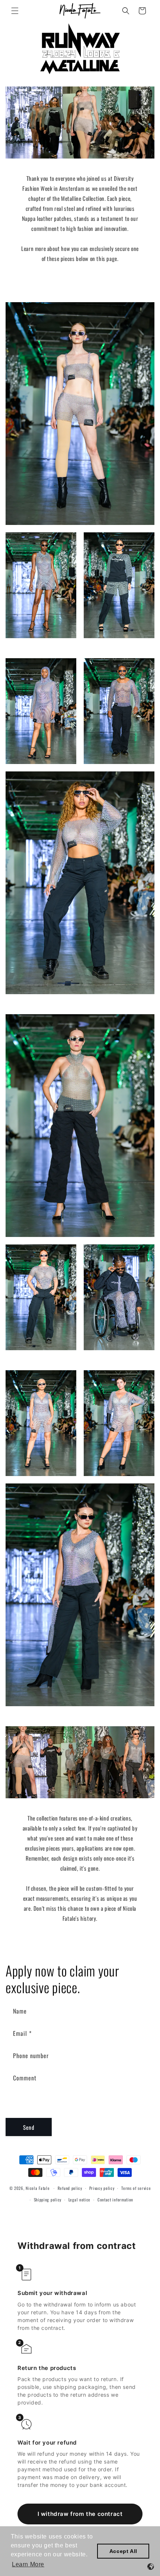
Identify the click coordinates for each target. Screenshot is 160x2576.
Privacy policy (102, 2188)
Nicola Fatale (38, 2188)
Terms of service (136, 2188)
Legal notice (79, 2200)
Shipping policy (48, 2200)
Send (29, 2127)
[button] (15, 11)
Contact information (115, 2200)
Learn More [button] (28, 2564)
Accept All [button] (123, 2551)
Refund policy (70, 2188)
